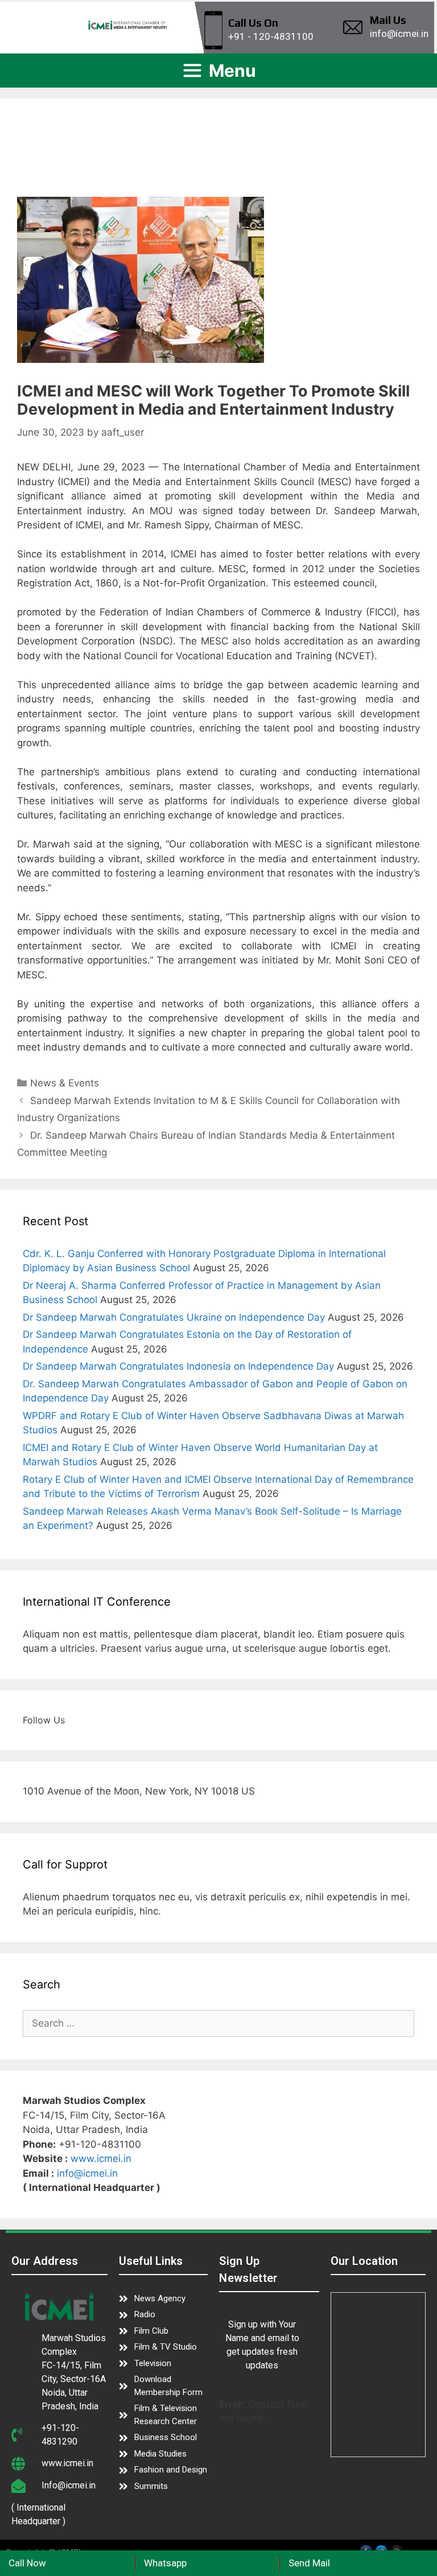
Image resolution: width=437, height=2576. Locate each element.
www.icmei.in (101, 2159)
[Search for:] (218, 2023)
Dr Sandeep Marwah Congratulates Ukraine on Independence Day (174, 1317)
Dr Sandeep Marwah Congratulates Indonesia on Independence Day (178, 1366)
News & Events (65, 1083)
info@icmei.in (87, 2173)
